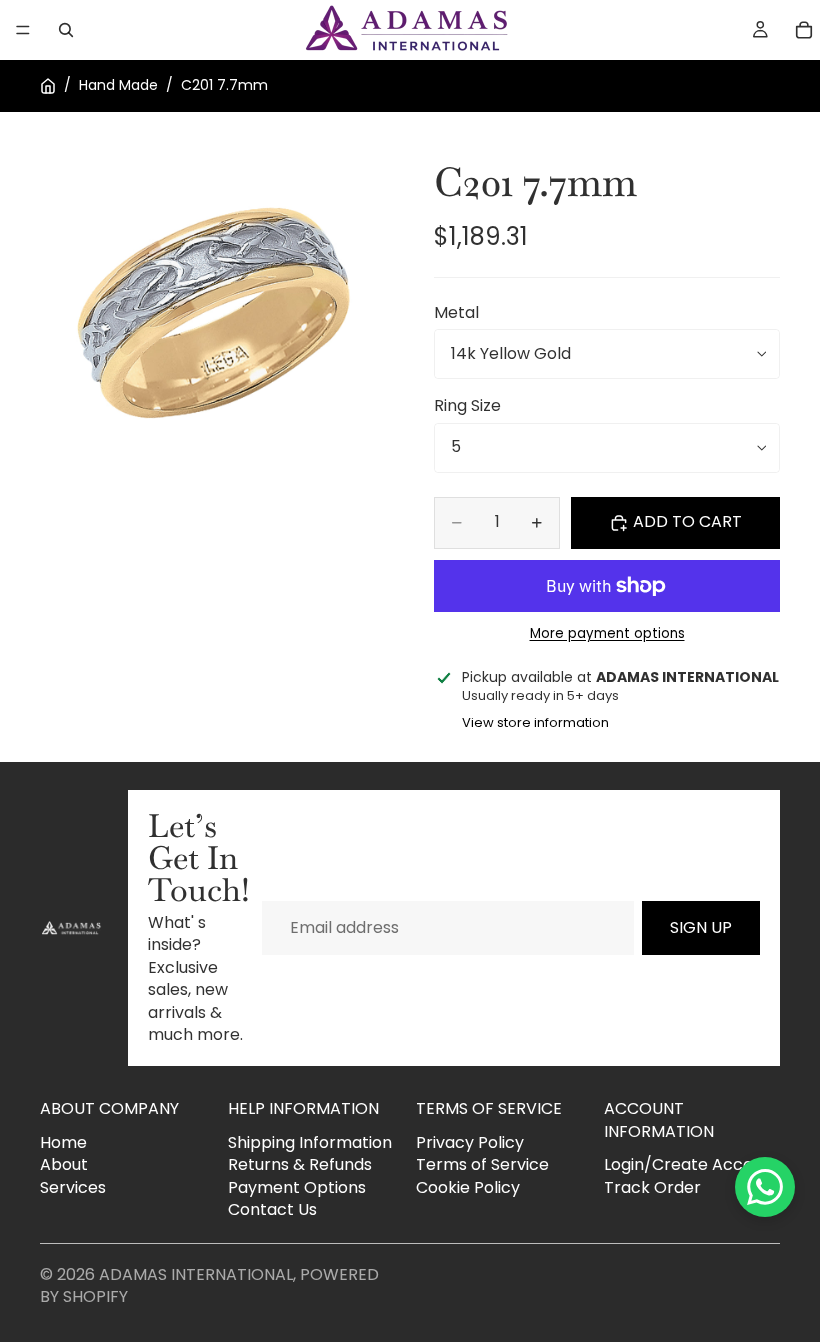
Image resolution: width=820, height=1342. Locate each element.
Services (73, 1187)
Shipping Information (310, 1142)
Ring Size (467, 405)
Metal (456, 312)
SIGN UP (701, 927)
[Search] (66, 30)
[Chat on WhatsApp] (765, 1187)
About (64, 1164)
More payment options (607, 634)
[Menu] (23, 30)
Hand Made (118, 85)
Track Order (652, 1187)
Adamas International (196, 1274)
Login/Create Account (691, 1164)
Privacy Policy (470, 1142)
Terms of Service (482, 1164)
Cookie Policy (468, 1187)
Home (63, 1142)
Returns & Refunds (300, 1164)
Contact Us (272, 1209)
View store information (535, 722)
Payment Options (297, 1187)
